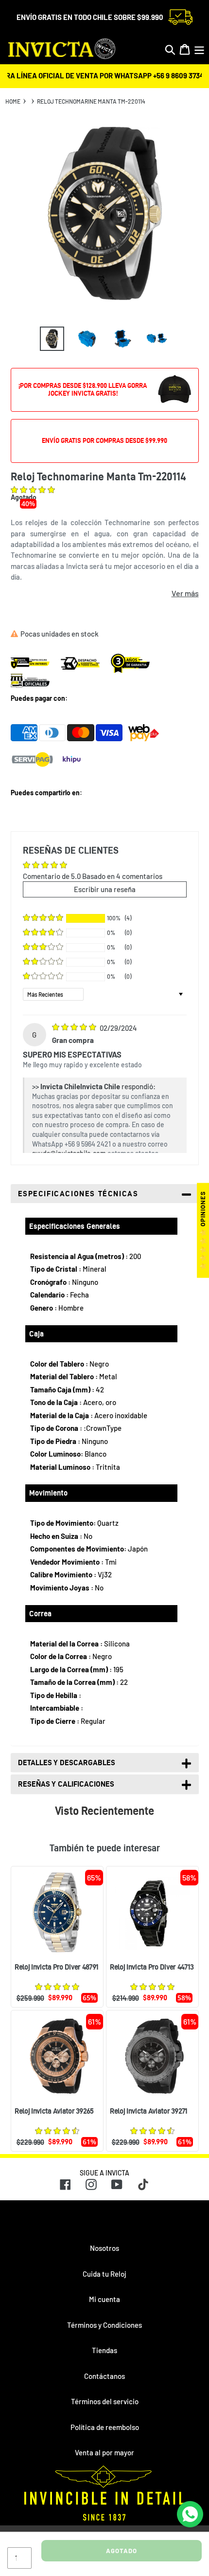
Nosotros (104, 2248)
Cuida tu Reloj (104, 2274)
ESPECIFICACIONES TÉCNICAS (78, 1194)
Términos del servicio (105, 2401)
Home (13, 101)
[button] (33, 491)
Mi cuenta (104, 2299)
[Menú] (199, 49)
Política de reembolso (105, 2427)
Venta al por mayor (104, 2452)
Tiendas (104, 2350)
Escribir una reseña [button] (105, 889)
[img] (75, 1028)
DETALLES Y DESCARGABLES (67, 1763)
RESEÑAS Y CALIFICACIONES (66, 1784)
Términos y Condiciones (104, 2325)
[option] (52, 339)
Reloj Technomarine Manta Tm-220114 (91, 101)
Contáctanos (104, 2376)
